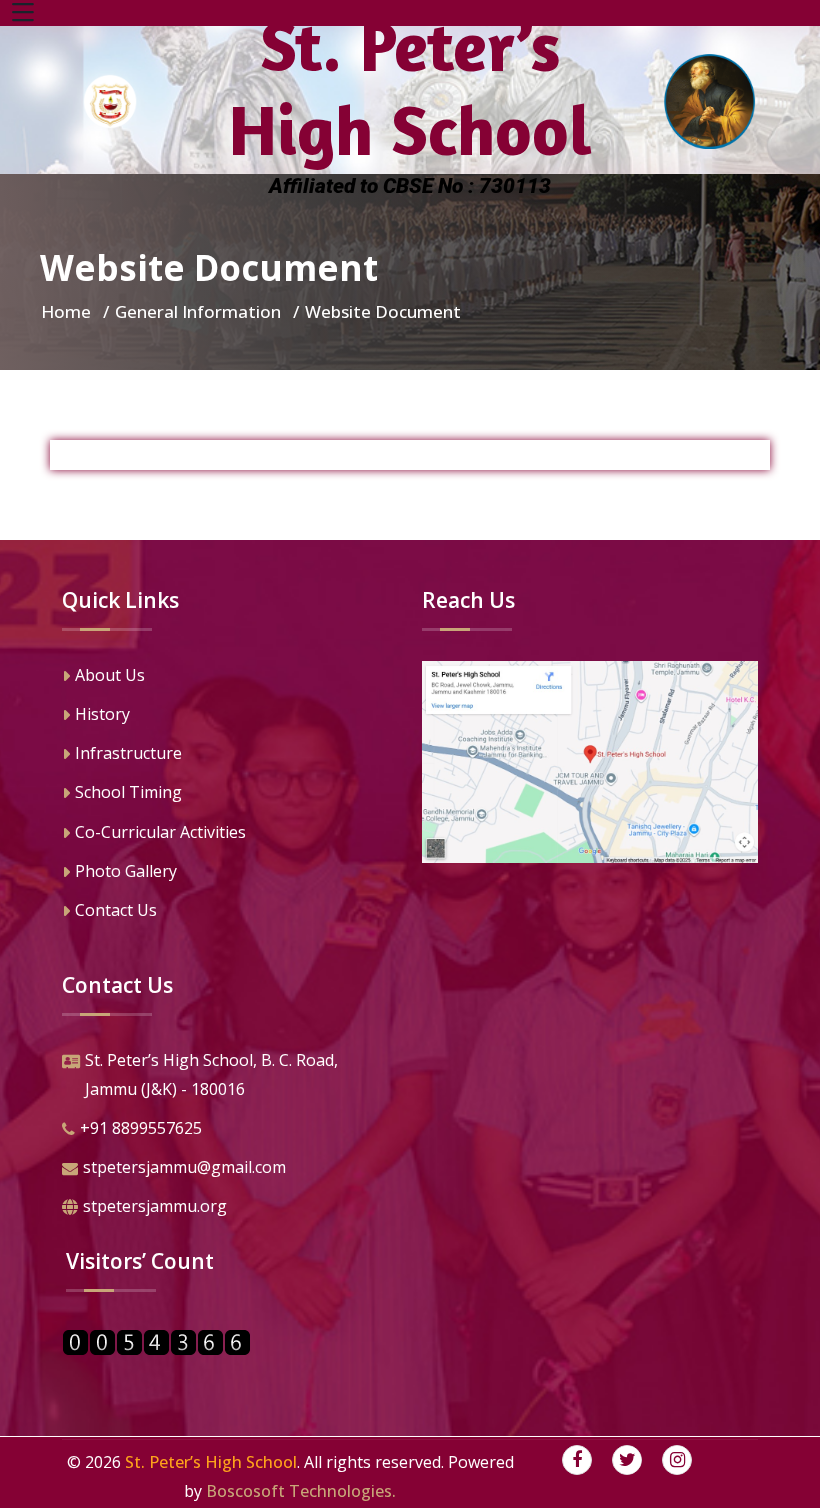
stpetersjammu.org (155, 1206)
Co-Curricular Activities (160, 832)
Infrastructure (128, 753)
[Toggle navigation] (23, 13)
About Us (110, 675)
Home (66, 311)
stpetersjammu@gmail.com (184, 1167)
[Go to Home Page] (110, 101)
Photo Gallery (126, 871)
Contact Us (116, 910)
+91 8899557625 (141, 1128)
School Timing (128, 792)
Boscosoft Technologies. (301, 1491)
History (102, 714)
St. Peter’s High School (211, 1462)
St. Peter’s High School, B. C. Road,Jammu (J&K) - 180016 (211, 1074)
